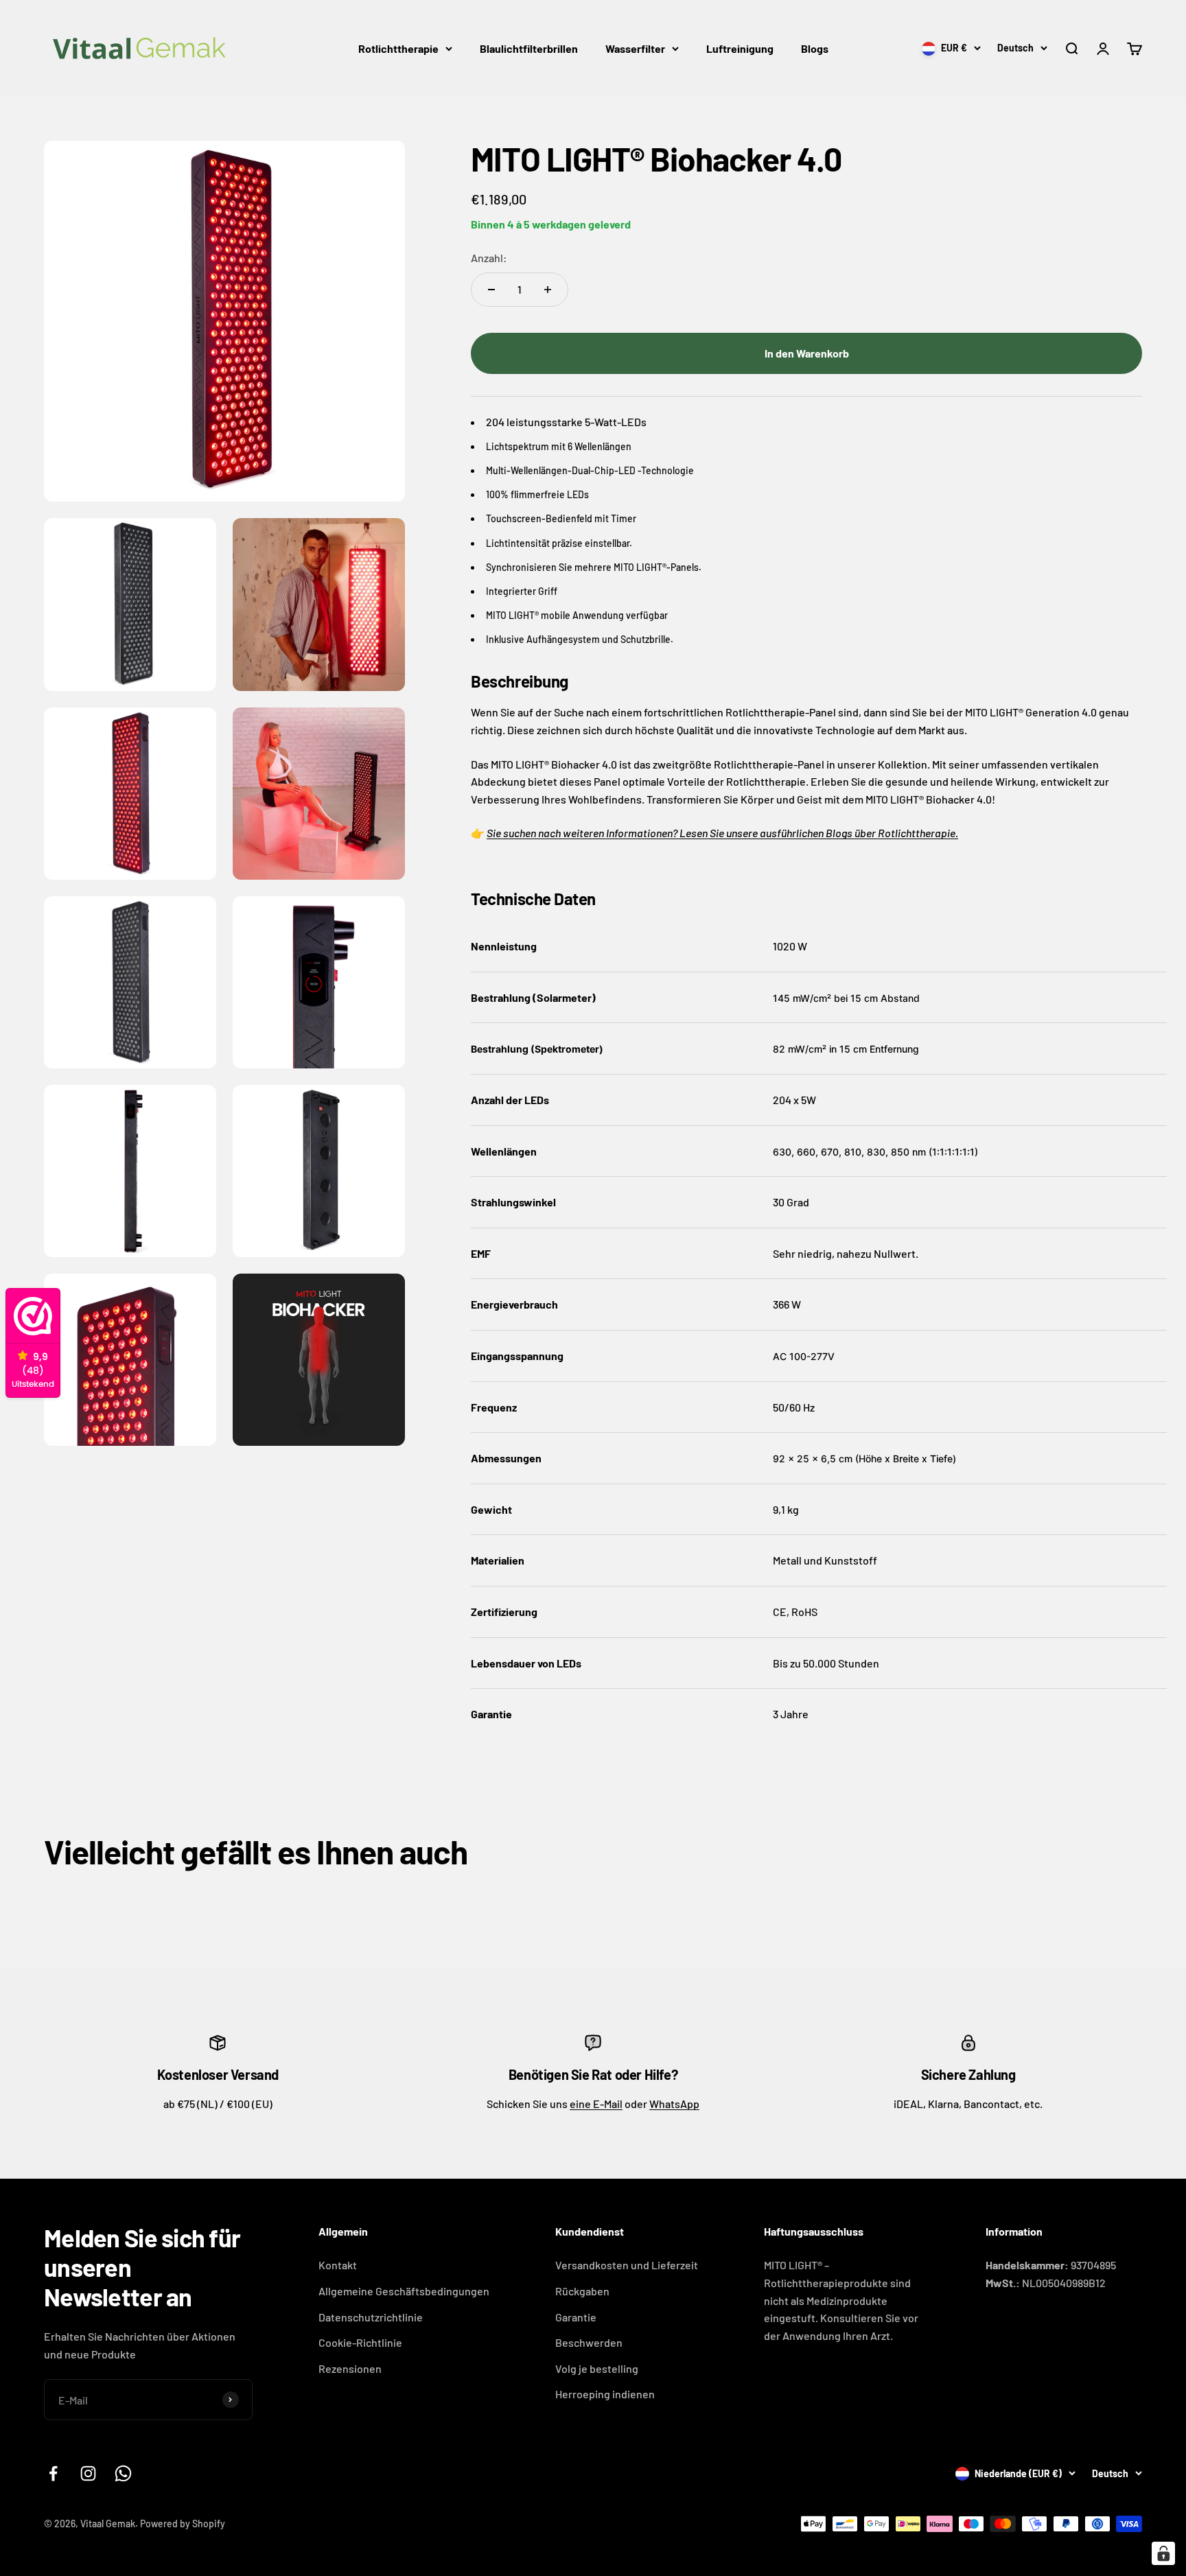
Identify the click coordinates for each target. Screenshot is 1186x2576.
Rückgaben (582, 2291)
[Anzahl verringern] (491, 290)
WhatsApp (674, 2104)
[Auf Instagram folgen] (88, 2473)
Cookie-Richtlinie (360, 2342)
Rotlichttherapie (398, 48)
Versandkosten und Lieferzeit (627, 2265)
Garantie (576, 2317)
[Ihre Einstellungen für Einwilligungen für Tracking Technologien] (1163, 2553)
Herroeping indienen (605, 2394)
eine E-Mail (596, 2104)
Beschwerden (589, 2342)
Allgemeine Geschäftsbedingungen (404, 2291)
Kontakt (338, 2265)
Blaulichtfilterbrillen (529, 48)
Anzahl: (489, 258)
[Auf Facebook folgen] (53, 2473)
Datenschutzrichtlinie (371, 2317)
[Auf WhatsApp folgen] (123, 2473)
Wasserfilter (635, 48)
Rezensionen (350, 2368)
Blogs (815, 48)
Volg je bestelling (597, 2368)
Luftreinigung (740, 48)
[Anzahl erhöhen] (548, 290)
